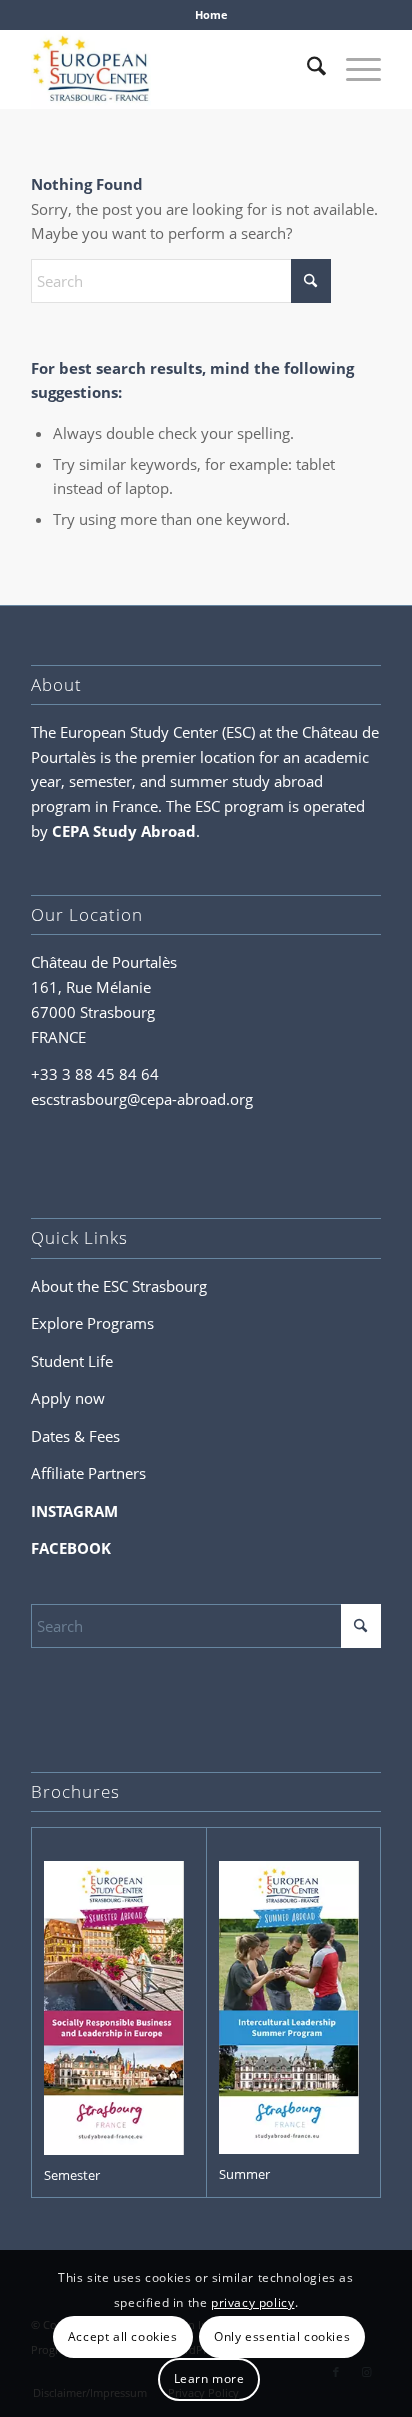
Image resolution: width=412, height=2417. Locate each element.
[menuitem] (211, 15)
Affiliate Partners (88, 1473)
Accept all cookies (123, 2336)
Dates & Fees (75, 1436)
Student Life (72, 1361)
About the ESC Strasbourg (119, 1286)
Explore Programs (92, 1323)
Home (211, 14)
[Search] (306, 69)
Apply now (68, 1398)
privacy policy (252, 2302)
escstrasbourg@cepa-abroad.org (142, 1099)
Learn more (209, 2378)
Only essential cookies (282, 2336)
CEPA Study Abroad (124, 831)
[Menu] (353, 69)
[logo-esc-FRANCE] (171, 69)
